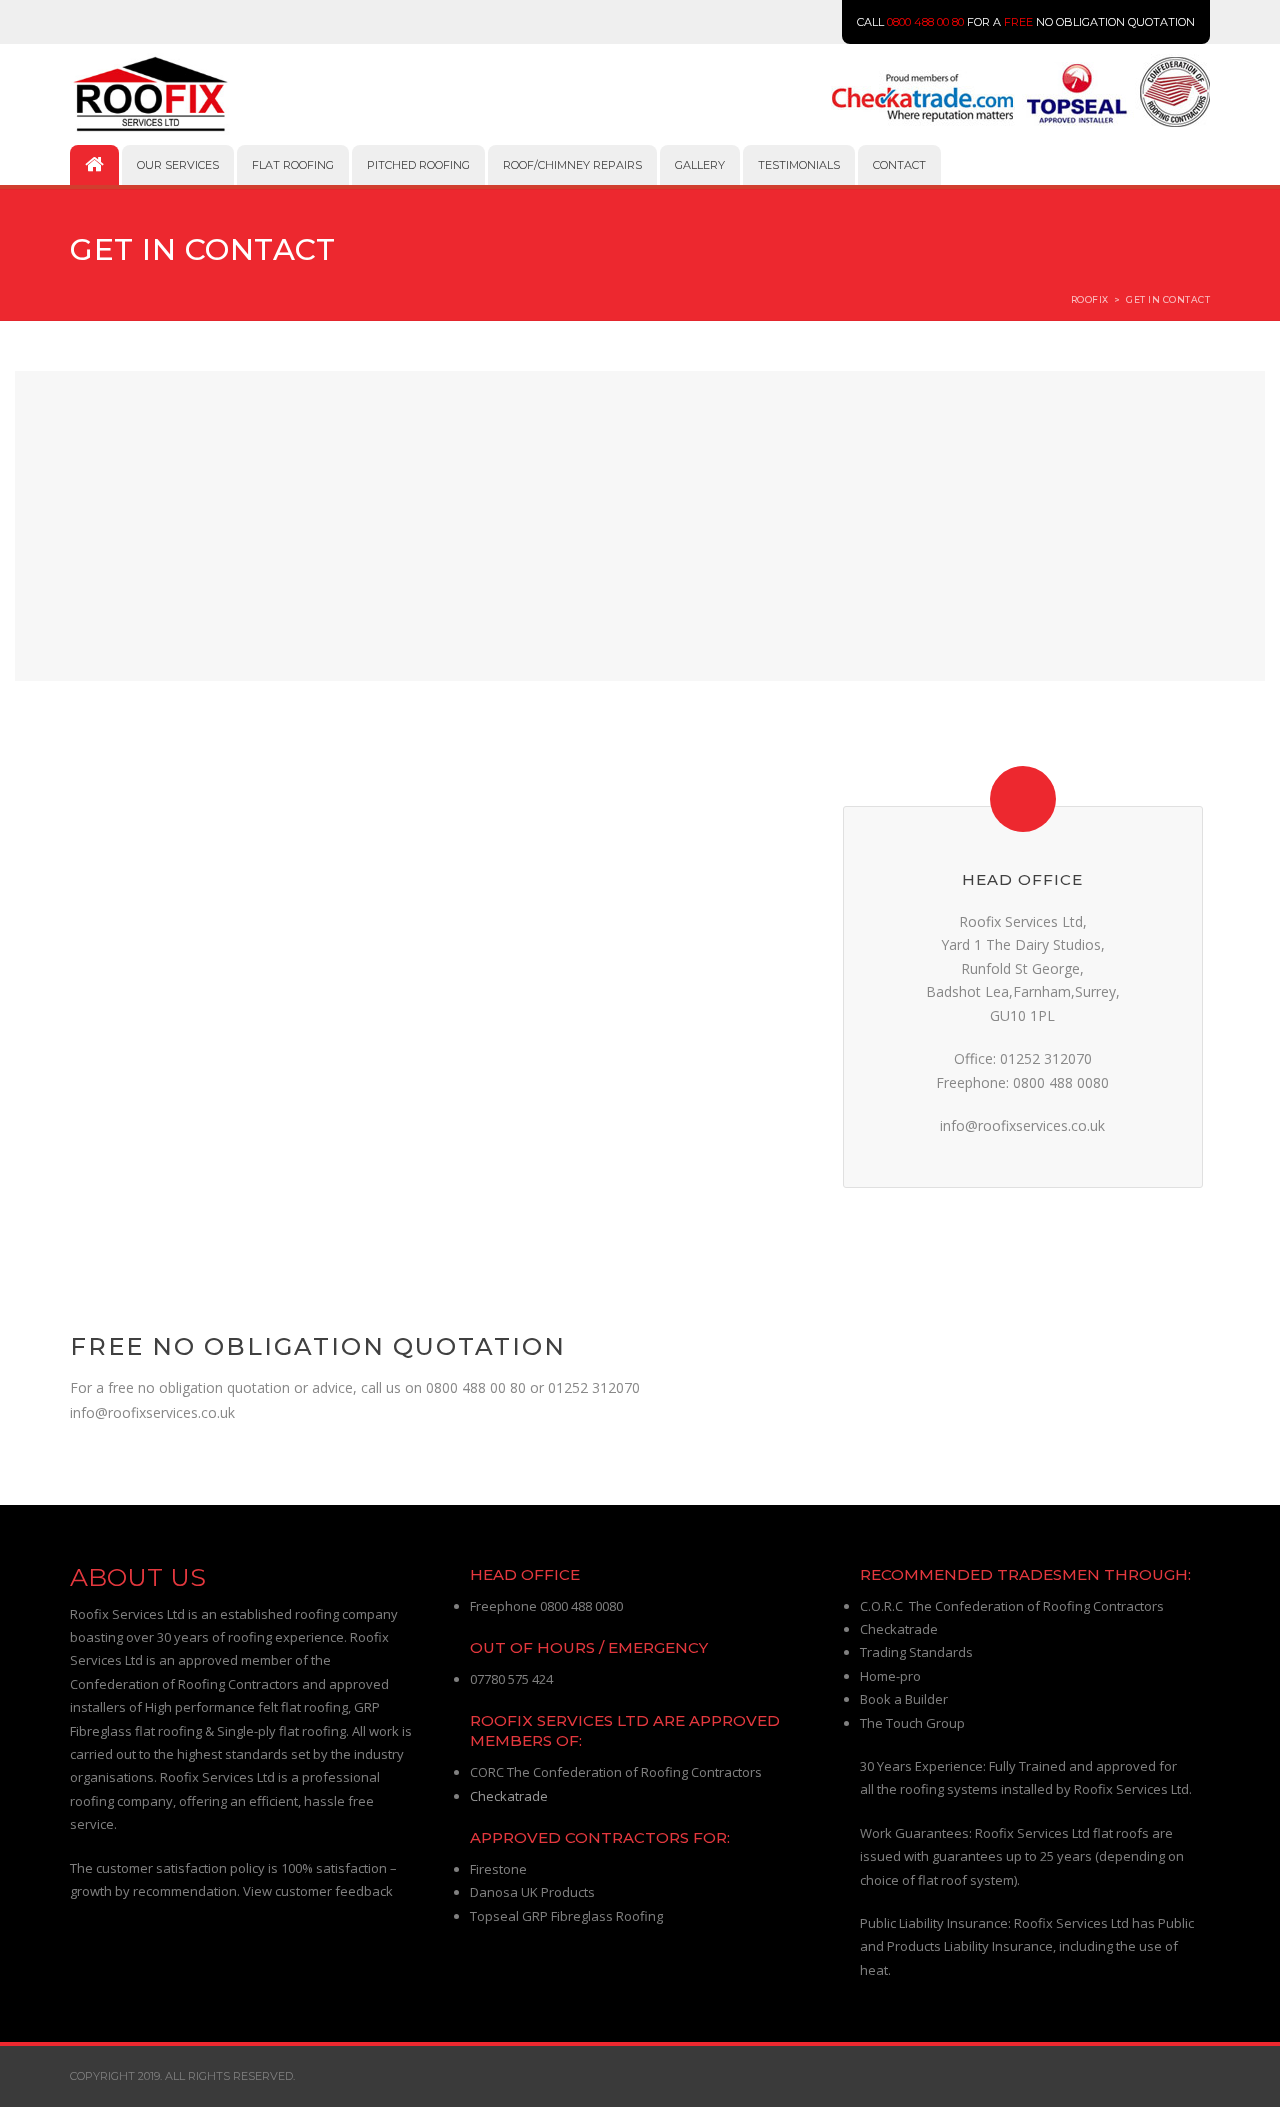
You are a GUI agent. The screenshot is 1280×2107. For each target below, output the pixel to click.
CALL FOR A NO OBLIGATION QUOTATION (1026, 22)
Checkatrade (509, 1796)
